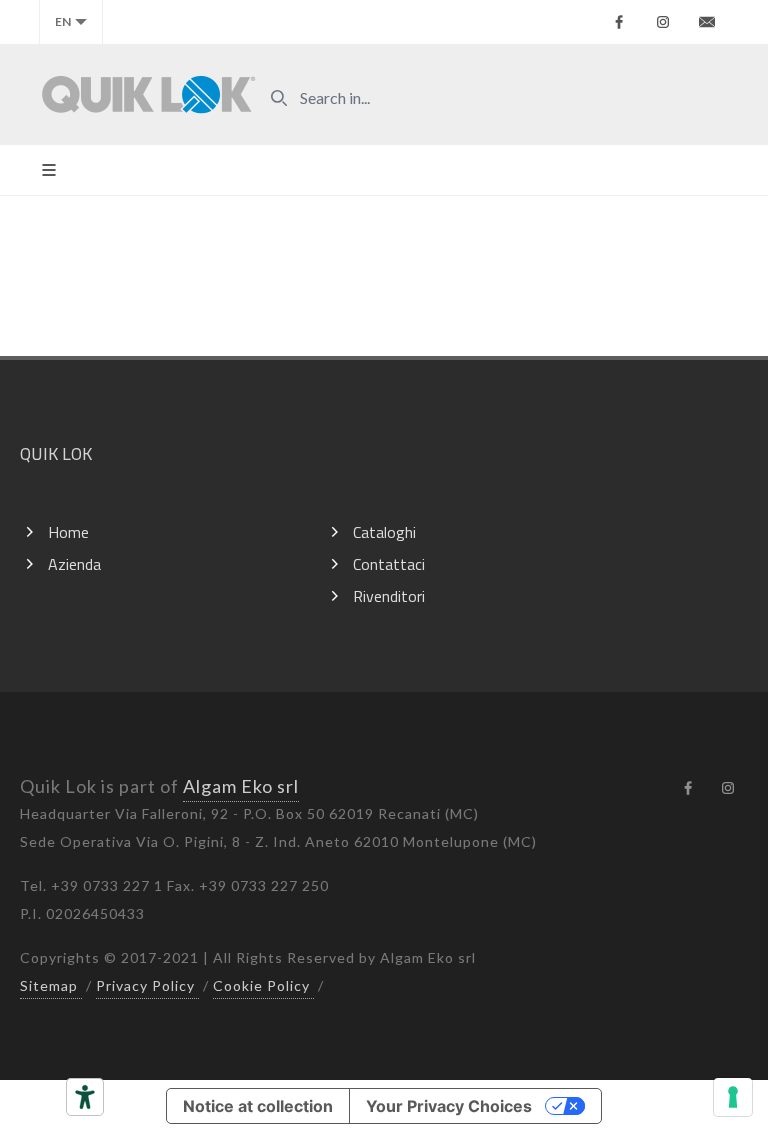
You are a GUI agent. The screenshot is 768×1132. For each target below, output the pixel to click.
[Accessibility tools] (85, 1097)
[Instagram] (663, 22)
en (63, 21)
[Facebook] (619, 22)
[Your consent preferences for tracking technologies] (733, 1097)
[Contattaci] (707, 22)
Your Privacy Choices (449, 1106)
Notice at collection (258, 1106)
